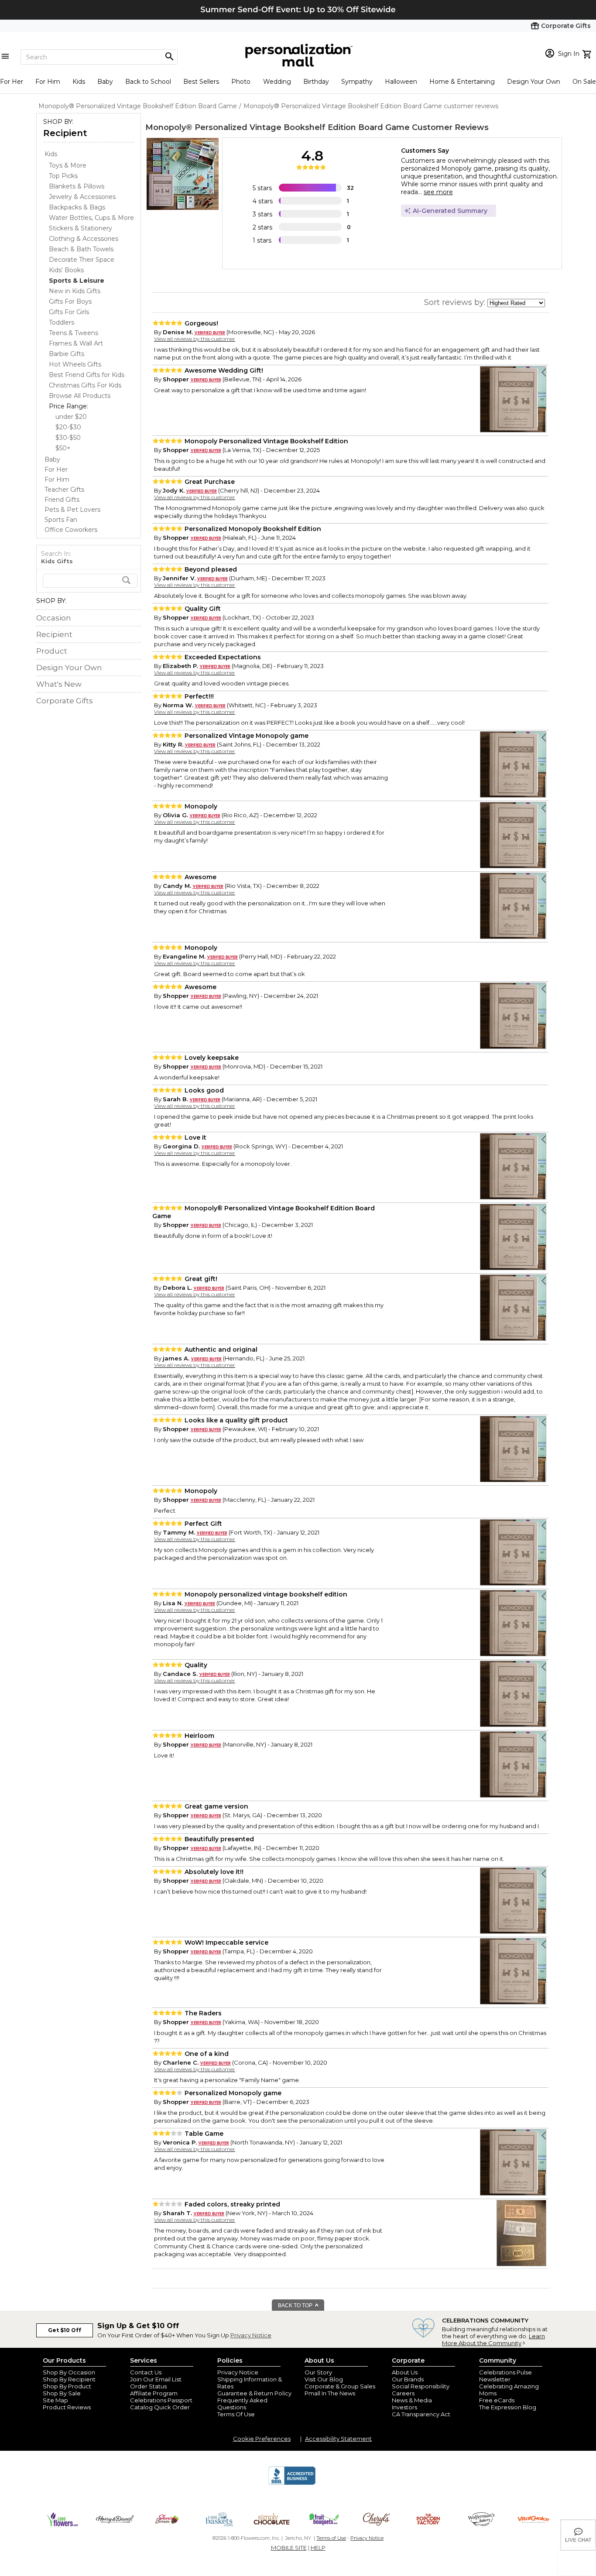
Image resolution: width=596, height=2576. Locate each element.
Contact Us (146, 2372)
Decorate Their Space (82, 260)
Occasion (54, 618)
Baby (105, 82)
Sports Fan (61, 520)
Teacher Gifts (64, 490)
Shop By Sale (62, 2393)
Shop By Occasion (69, 2372)
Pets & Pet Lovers (72, 510)
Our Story (318, 2372)
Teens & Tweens (74, 333)
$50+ (63, 448)
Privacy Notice (251, 2335)
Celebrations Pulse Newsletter (505, 2376)
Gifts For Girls (69, 312)
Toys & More (68, 165)
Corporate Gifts (65, 701)
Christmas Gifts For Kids (85, 385)
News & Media (412, 2400)
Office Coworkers (71, 530)
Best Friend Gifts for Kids (87, 375)
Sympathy (357, 82)
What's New (59, 684)
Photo (241, 82)
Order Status (148, 2386)
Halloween (401, 82)
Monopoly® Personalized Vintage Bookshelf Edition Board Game (277, 127)
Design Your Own (534, 82)
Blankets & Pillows (77, 186)
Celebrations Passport (161, 2400)
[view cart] (588, 53)
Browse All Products (80, 396)
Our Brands (408, 2379)
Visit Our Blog (324, 2379)
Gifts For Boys (70, 301)
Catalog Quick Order (160, 2407)
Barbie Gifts (67, 354)
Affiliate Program (154, 2393)
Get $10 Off (65, 2330)
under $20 (71, 417)
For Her (12, 82)
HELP (318, 2548)
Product (52, 651)
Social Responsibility (421, 2386)
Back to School (148, 82)
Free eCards (497, 2400)
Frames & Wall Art (76, 343)
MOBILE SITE (289, 2548)
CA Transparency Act (421, 2414)
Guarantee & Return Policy (254, 2393)
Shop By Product (67, 2386)
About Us (405, 2372)
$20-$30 (68, 427)
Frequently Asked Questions (242, 2404)
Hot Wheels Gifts (75, 364)
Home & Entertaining (462, 82)
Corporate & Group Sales (340, 2386)
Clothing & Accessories (84, 239)
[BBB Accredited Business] (292, 2484)
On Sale (584, 82)
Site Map (55, 2400)
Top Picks (63, 176)
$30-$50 (68, 438)
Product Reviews (67, 2407)
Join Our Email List (156, 2379)
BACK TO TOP (296, 2305)
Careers (403, 2393)
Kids (79, 82)
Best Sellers (201, 82)
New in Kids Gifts (75, 291)
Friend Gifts (62, 500)
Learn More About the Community (493, 2340)
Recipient (65, 133)
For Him (48, 82)
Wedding (277, 82)
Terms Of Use (236, 2414)
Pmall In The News (330, 2393)
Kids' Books (66, 270)
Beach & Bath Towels (81, 249)
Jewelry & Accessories (82, 197)
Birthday (316, 82)
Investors (404, 2407)
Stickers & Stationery (80, 228)
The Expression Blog (508, 2407)
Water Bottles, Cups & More (91, 218)
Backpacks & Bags (77, 207)
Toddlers (62, 322)
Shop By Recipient (69, 2379)
